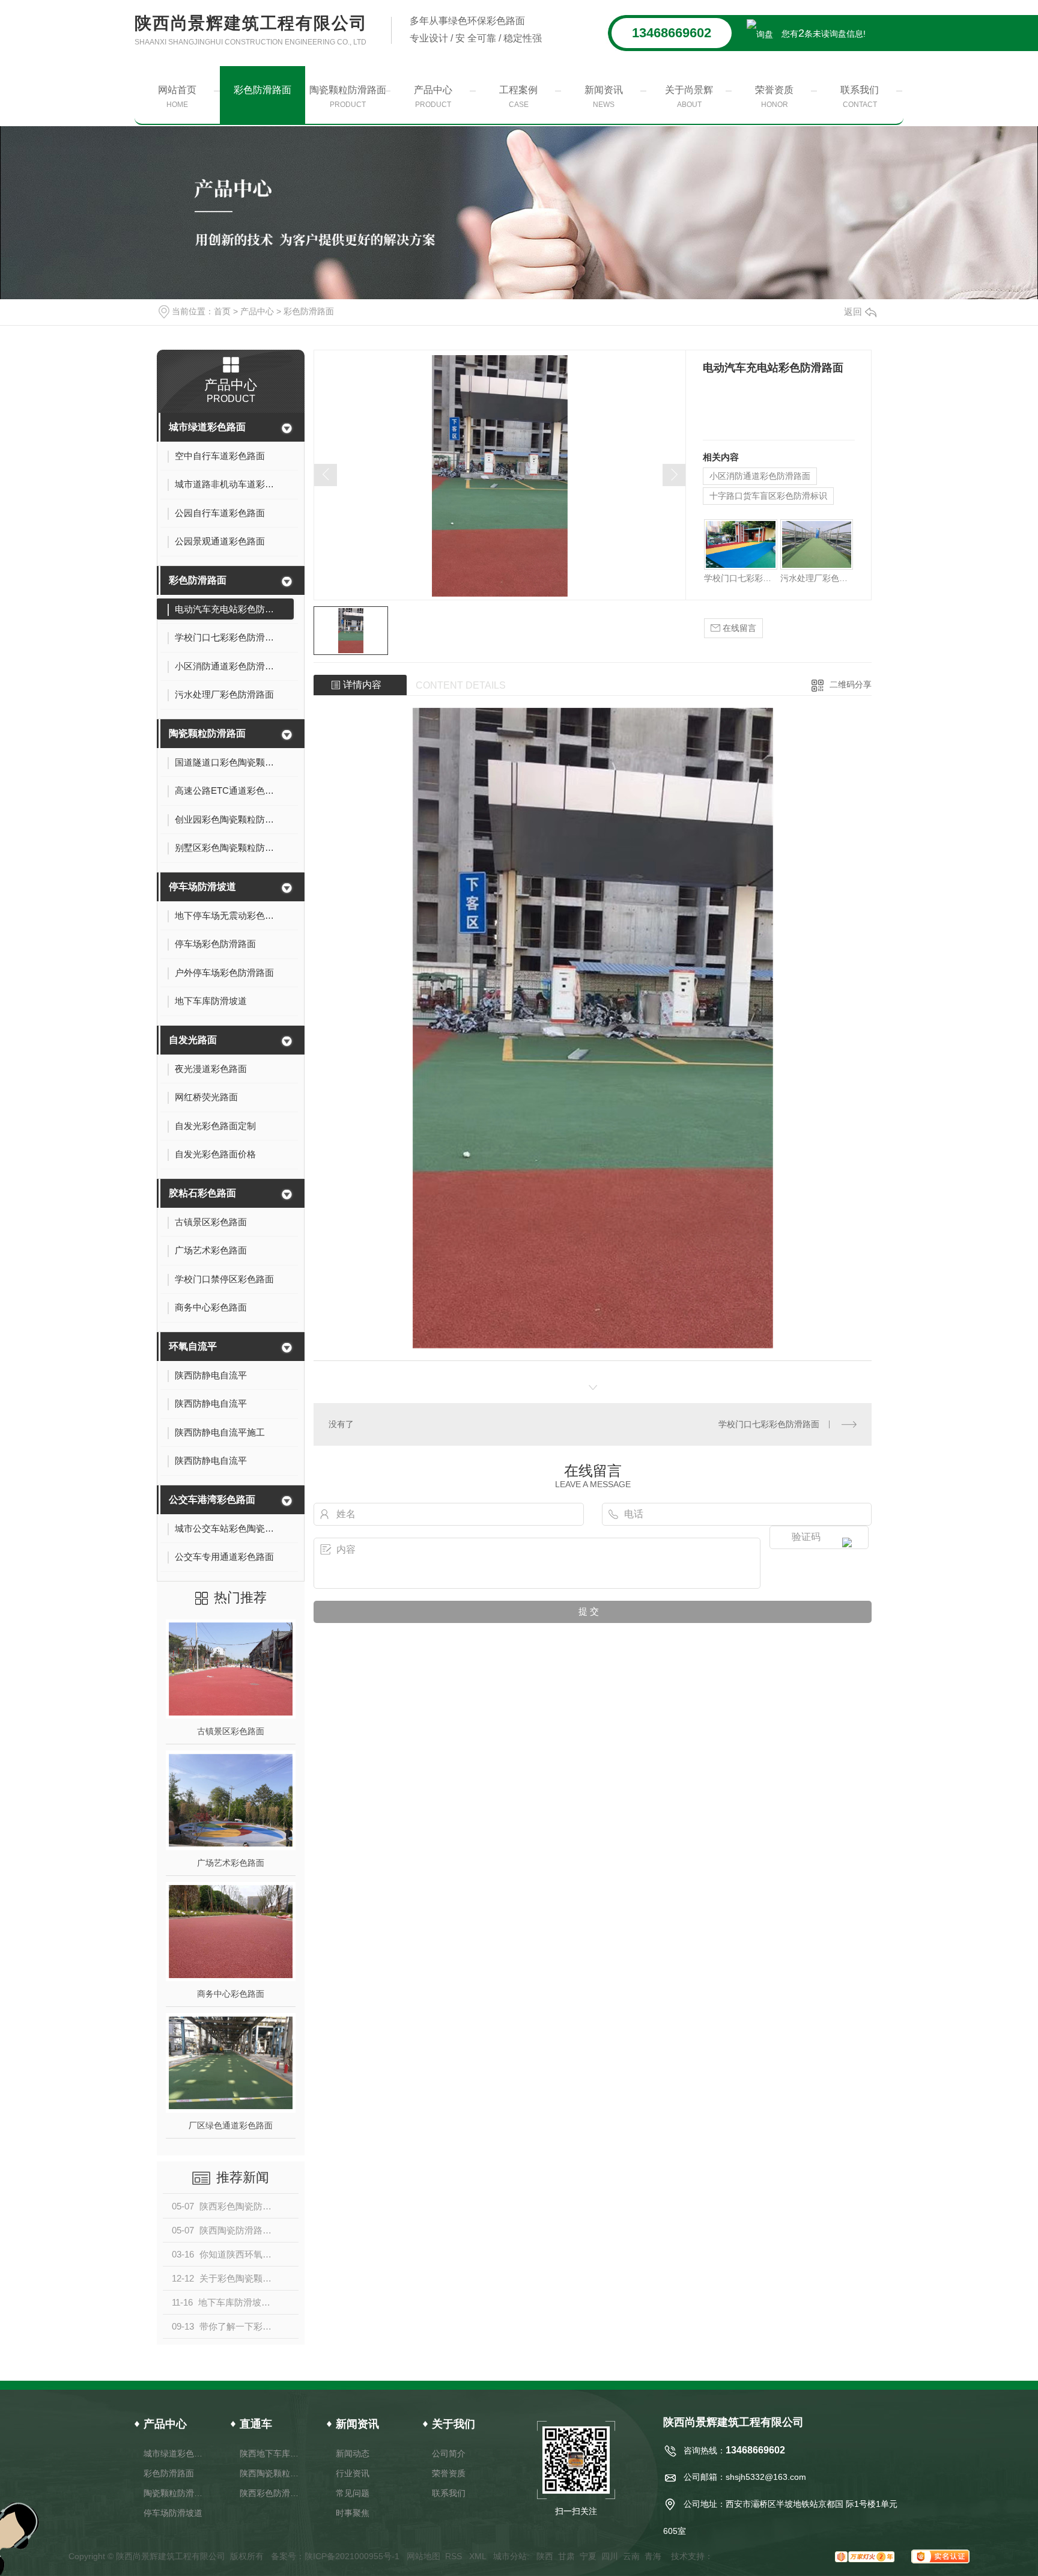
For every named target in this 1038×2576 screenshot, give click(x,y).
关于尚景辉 (689, 97)
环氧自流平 (193, 1346)
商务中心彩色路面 (231, 1994)
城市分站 (510, 2556)
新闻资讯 (604, 97)
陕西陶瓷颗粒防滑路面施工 (271, 2473)
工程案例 (518, 97)
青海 (653, 2556)
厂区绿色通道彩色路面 (231, 2125)
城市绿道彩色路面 (207, 427)
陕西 (545, 2556)
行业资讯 (353, 2473)
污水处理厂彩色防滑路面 (817, 578)
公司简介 (449, 2453)
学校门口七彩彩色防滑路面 (740, 578)
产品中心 (433, 97)
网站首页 (177, 97)
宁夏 (588, 2556)
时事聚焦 (353, 2513)
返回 (853, 312)
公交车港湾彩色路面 (212, 1500)
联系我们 (860, 97)
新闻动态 (353, 2453)
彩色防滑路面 (263, 90)
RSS (455, 2556)
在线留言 (738, 628)
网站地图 (423, 2556)
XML (479, 2556)
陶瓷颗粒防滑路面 (348, 97)
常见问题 (353, 2493)
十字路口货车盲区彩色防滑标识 (768, 496)
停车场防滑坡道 (202, 887)
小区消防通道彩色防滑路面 (760, 476)
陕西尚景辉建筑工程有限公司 (251, 30)
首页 (222, 311)
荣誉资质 (774, 97)
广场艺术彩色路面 (231, 1863)
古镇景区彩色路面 (231, 1731)
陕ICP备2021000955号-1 (352, 2556)
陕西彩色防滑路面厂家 (271, 2493)
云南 (631, 2556)
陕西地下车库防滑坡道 (271, 2453)
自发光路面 (193, 1040)
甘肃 (566, 2556)
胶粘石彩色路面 (202, 1193)
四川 (610, 2556)
